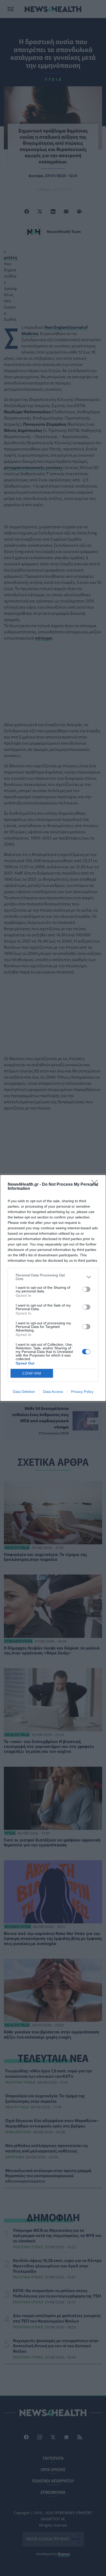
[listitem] (53, 1277)
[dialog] (53, 1288)
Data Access (53, 1392)
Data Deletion (24, 1392)
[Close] (96, 1185)
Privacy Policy (82, 1392)
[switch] (86, 1289)
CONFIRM (32, 1373)
